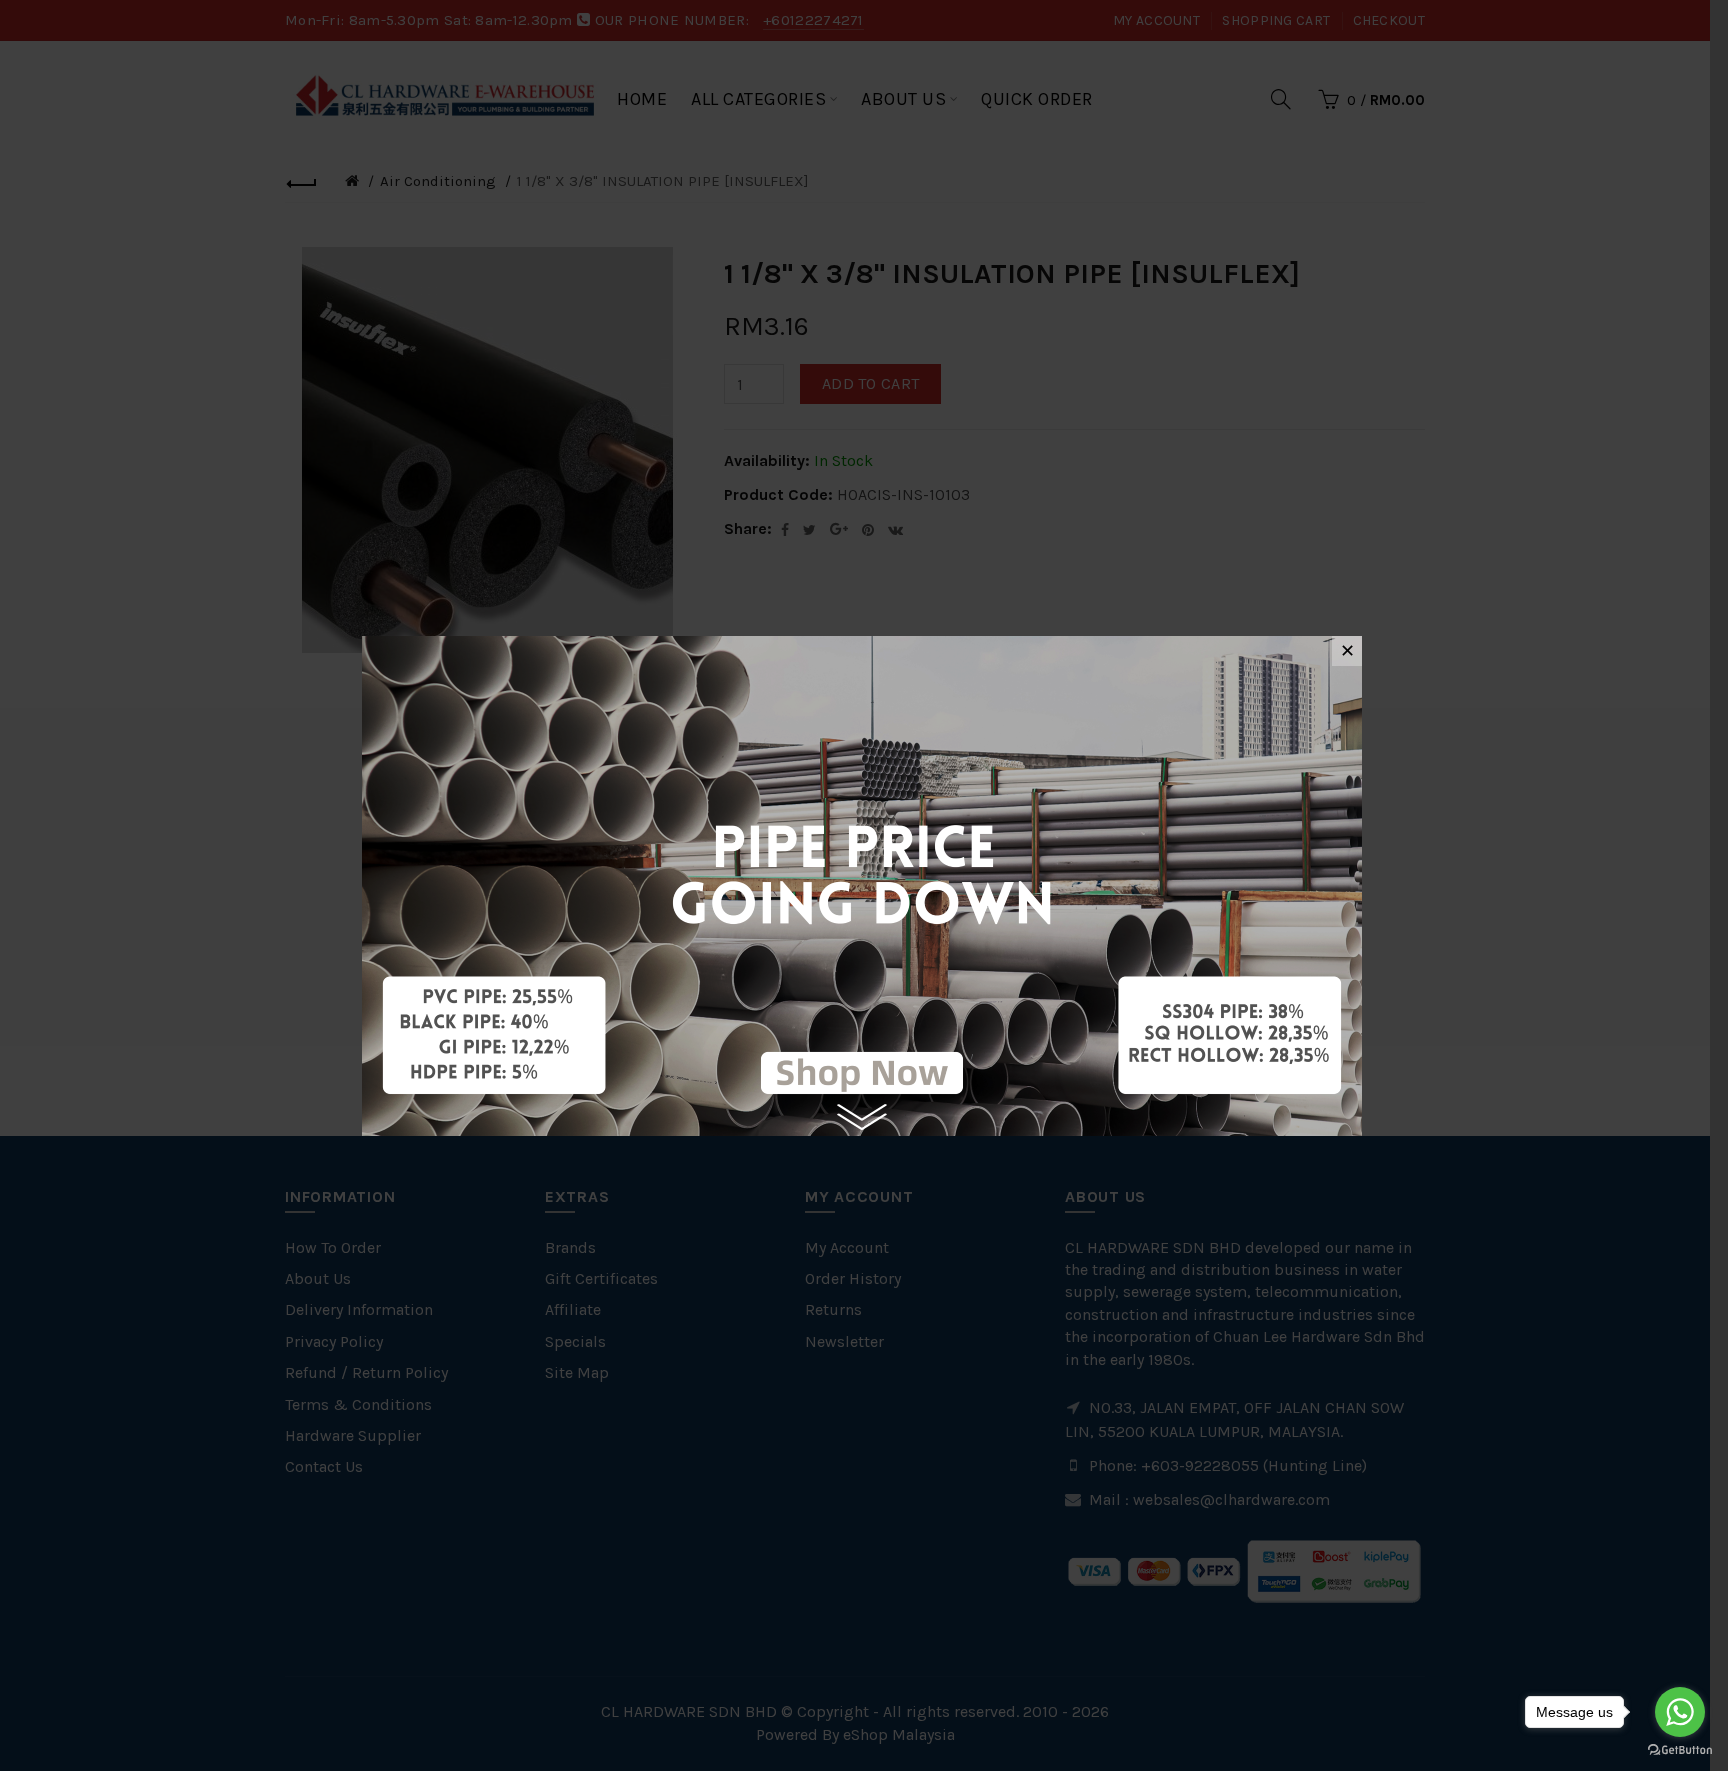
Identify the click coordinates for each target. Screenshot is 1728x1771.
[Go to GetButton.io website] (1680, 1750)
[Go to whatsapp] (1680, 1712)
